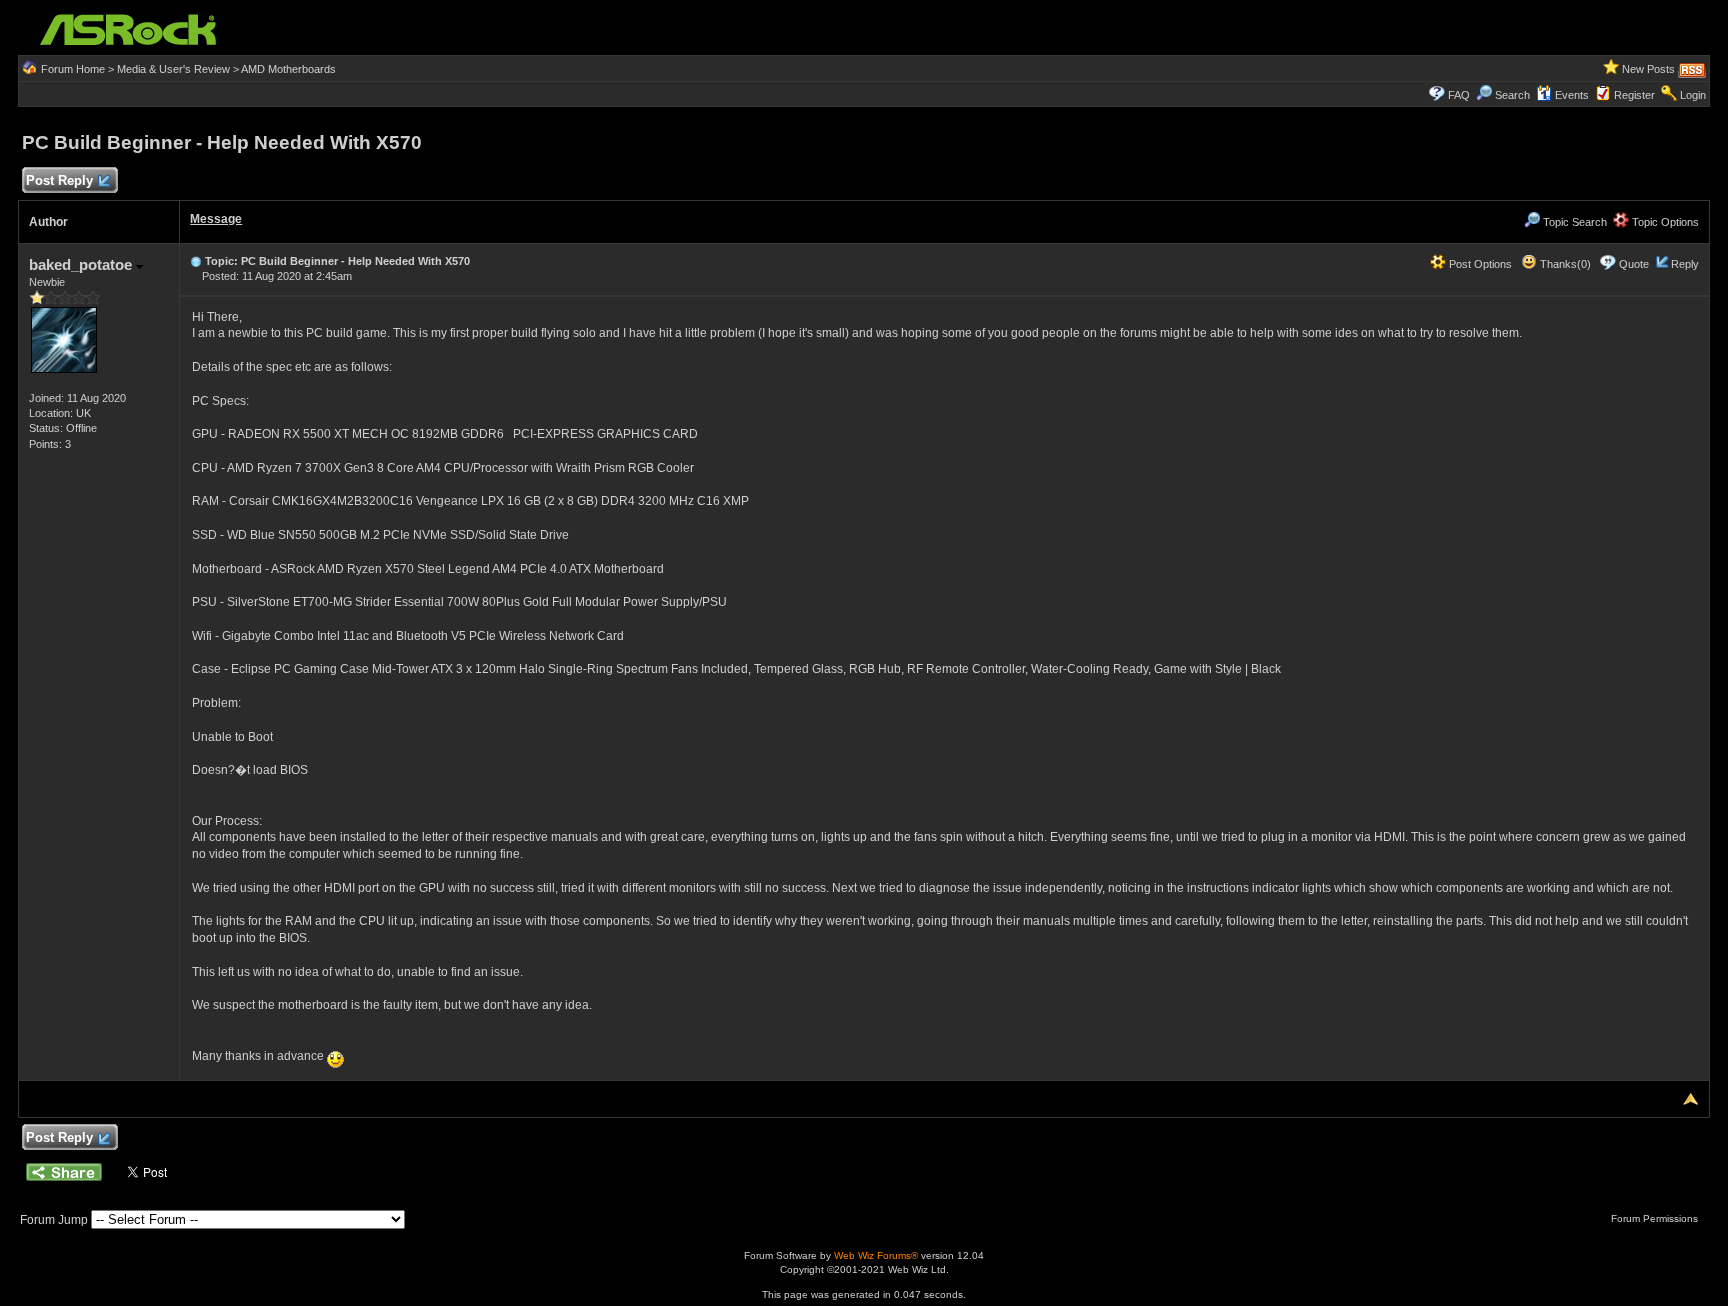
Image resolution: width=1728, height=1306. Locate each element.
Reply (1685, 264)
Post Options (1479, 264)
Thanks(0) (1564, 264)
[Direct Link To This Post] (196, 261)
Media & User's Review (173, 69)
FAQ (1459, 95)
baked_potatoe (82, 264)
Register (1634, 95)
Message (216, 219)
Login (1693, 95)
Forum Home (73, 69)
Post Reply (59, 180)
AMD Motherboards (288, 69)
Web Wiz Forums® (876, 1255)
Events (1572, 95)
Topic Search (1573, 222)
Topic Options (1664, 222)
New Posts (1648, 69)
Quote (1634, 264)
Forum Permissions (1656, 1218)
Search (1512, 95)
